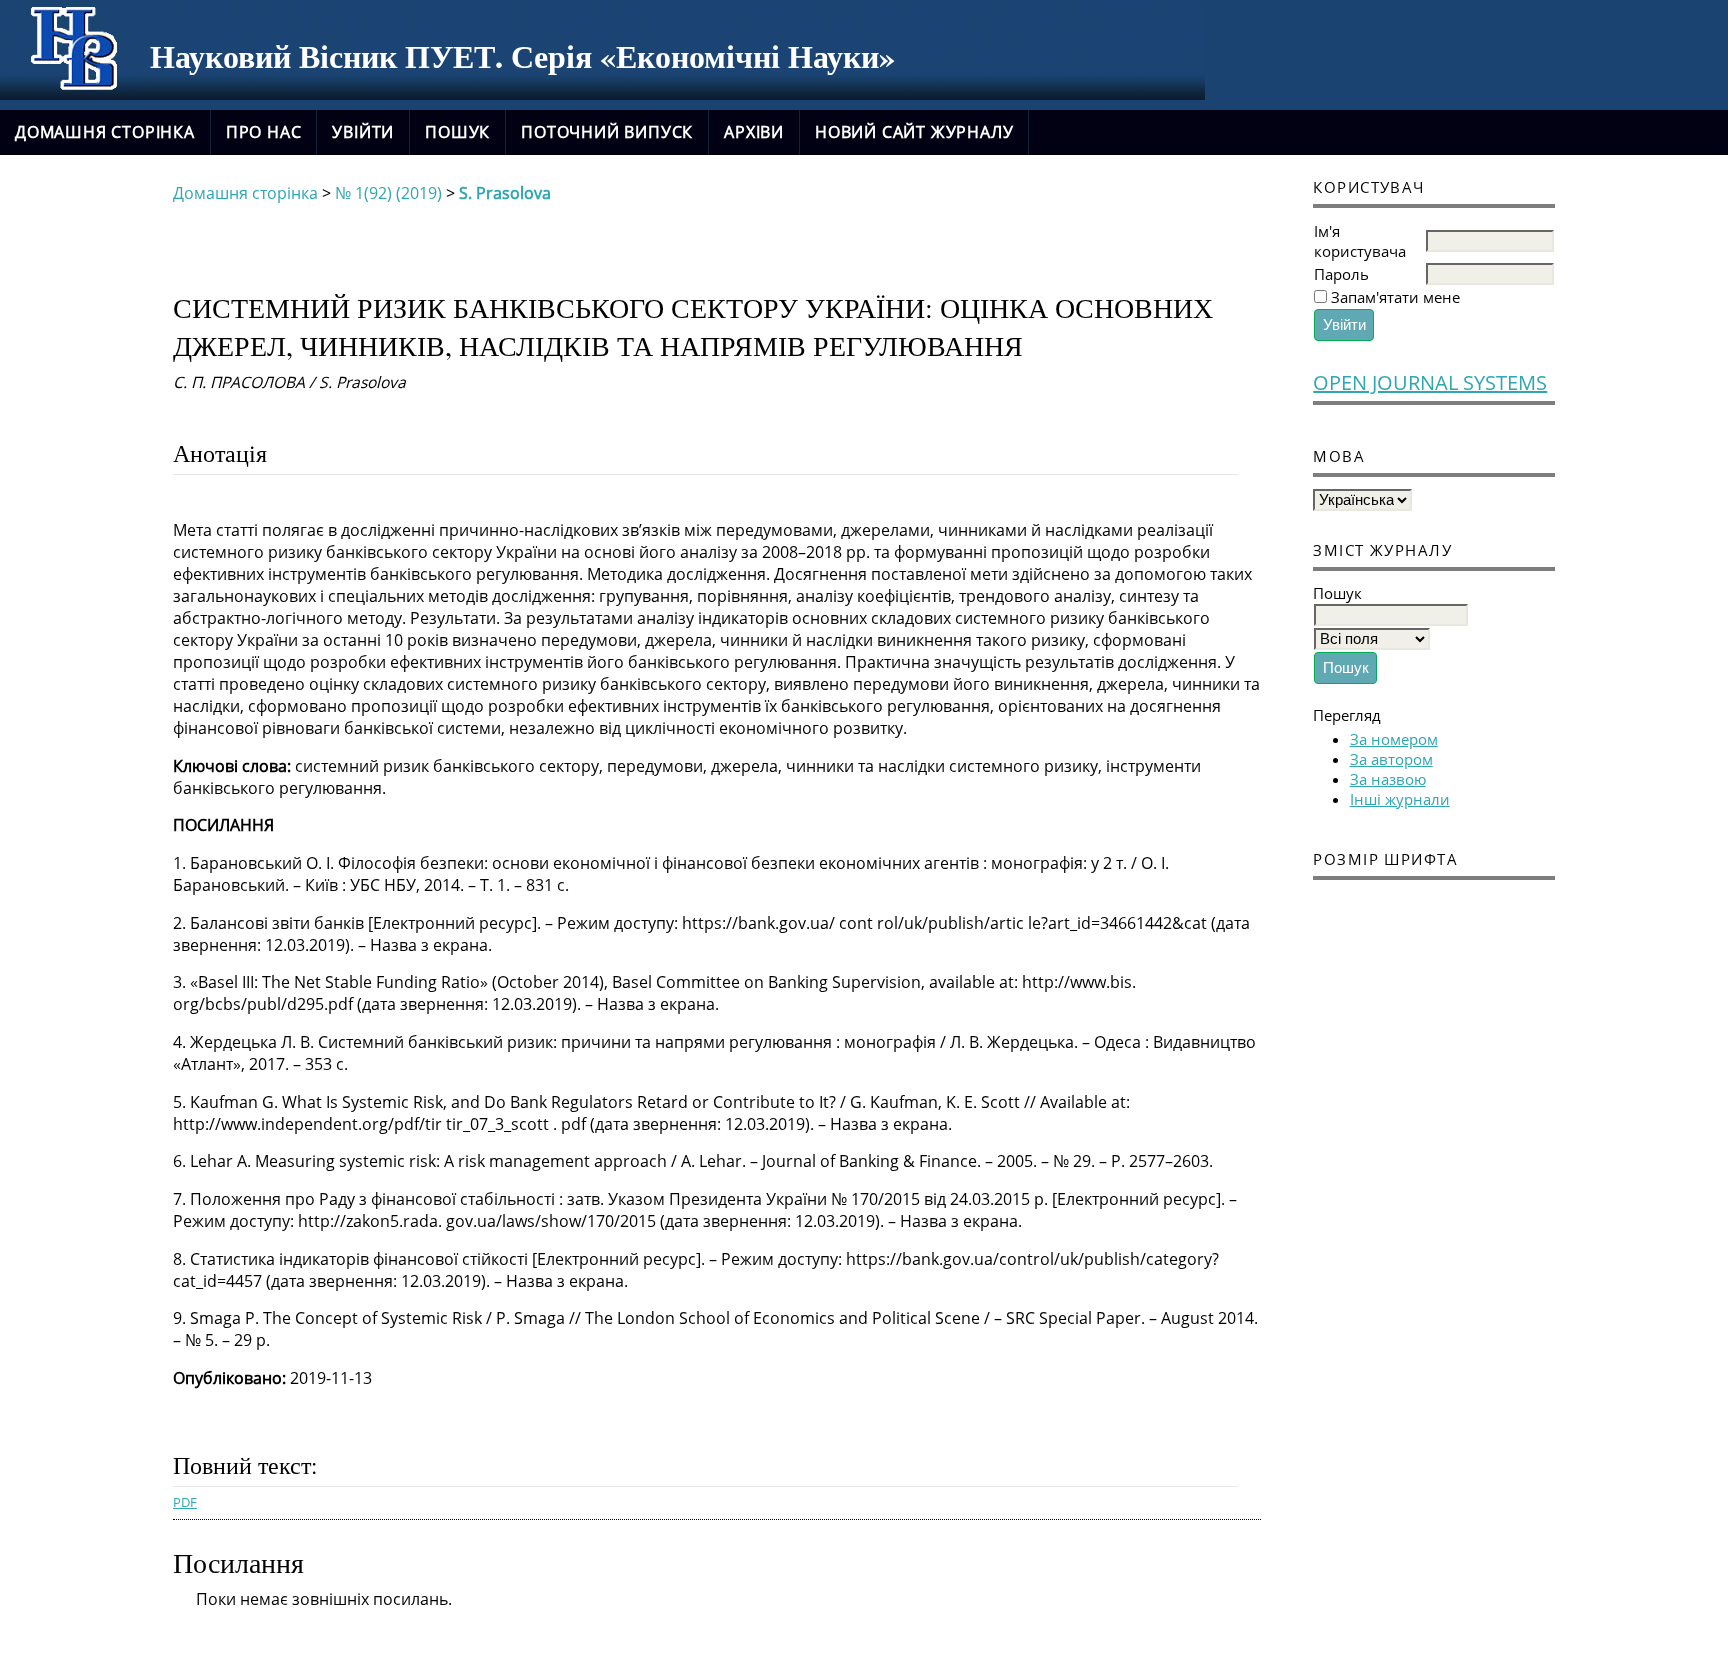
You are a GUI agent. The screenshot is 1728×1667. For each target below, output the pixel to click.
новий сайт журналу (914, 132)
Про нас (264, 132)
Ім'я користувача (1360, 241)
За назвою (1388, 779)
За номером (1394, 739)
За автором (1391, 759)
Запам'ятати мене (1395, 297)
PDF (185, 1502)
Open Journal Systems (1430, 382)
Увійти (363, 132)
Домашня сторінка (105, 132)
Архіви (754, 132)
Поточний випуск (607, 132)
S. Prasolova (505, 193)
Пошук (457, 132)
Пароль (1341, 274)
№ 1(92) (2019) (388, 193)
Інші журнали (1400, 799)
